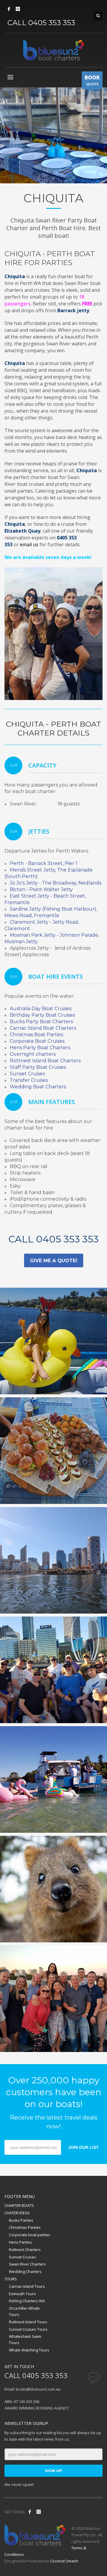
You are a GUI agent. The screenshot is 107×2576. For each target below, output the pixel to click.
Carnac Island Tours (27, 2286)
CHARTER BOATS (19, 2205)
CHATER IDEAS (17, 2213)
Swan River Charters (27, 2264)
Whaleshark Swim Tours (25, 2339)
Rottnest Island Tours (28, 2322)
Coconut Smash (64, 2561)
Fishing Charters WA (27, 2301)
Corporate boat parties (30, 2235)
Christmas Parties (25, 2227)
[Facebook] (9, 9)
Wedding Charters (25, 2271)
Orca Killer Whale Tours (24, 2311)
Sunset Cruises (23, 2257)
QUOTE (92, 80)
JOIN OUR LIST (83, 2147)
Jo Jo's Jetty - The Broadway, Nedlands (56, 883)
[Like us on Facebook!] (30, 2512)
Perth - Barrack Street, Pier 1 (44, 863)
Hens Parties (21, 2242)
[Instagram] (18, 9)
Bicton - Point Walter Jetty (41, 889)
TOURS (11, 2279)
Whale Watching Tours (29, 2350)
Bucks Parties (21, 2220)
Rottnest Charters (25, 2250)
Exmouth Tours (22, 2294)
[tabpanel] (53, 135)
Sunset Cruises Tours (28, 2329)
